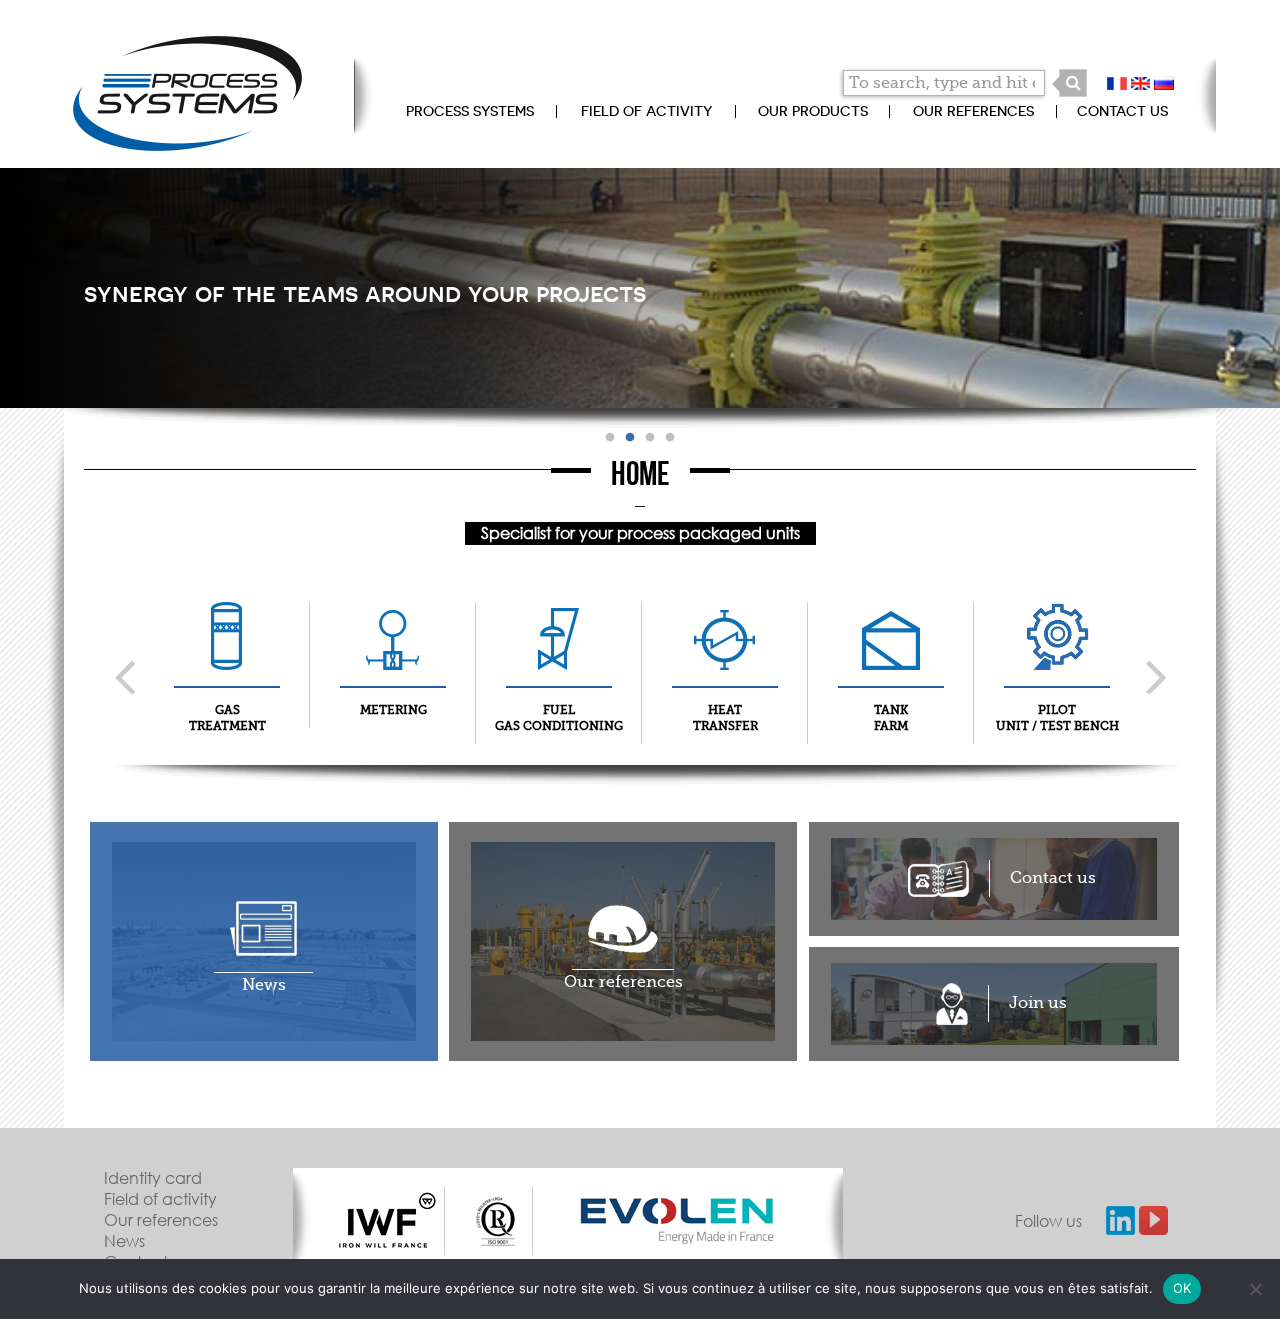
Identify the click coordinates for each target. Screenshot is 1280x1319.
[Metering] (393, 657)
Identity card (153, 1177)
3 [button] (650, 438)
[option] (387, 1220)
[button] (1073, 83)
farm (891, 718)
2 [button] (630, 438)
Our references (973, 111)
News (124, 1240)
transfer (725, 718)
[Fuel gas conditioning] (559, 657)
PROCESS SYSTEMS (470, 111)
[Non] (1255, 1289)
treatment (227, 718)
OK (1182, 1288)
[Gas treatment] (227, 657)
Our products (813, 111)
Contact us (1122, 111)
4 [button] (670, 438)
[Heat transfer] (725, 657)
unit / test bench (1057, 718)
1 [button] (610, 438)
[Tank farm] (891, 657)
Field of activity (646, 111)
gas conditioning (559, 718)
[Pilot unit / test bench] (1057, 657)
